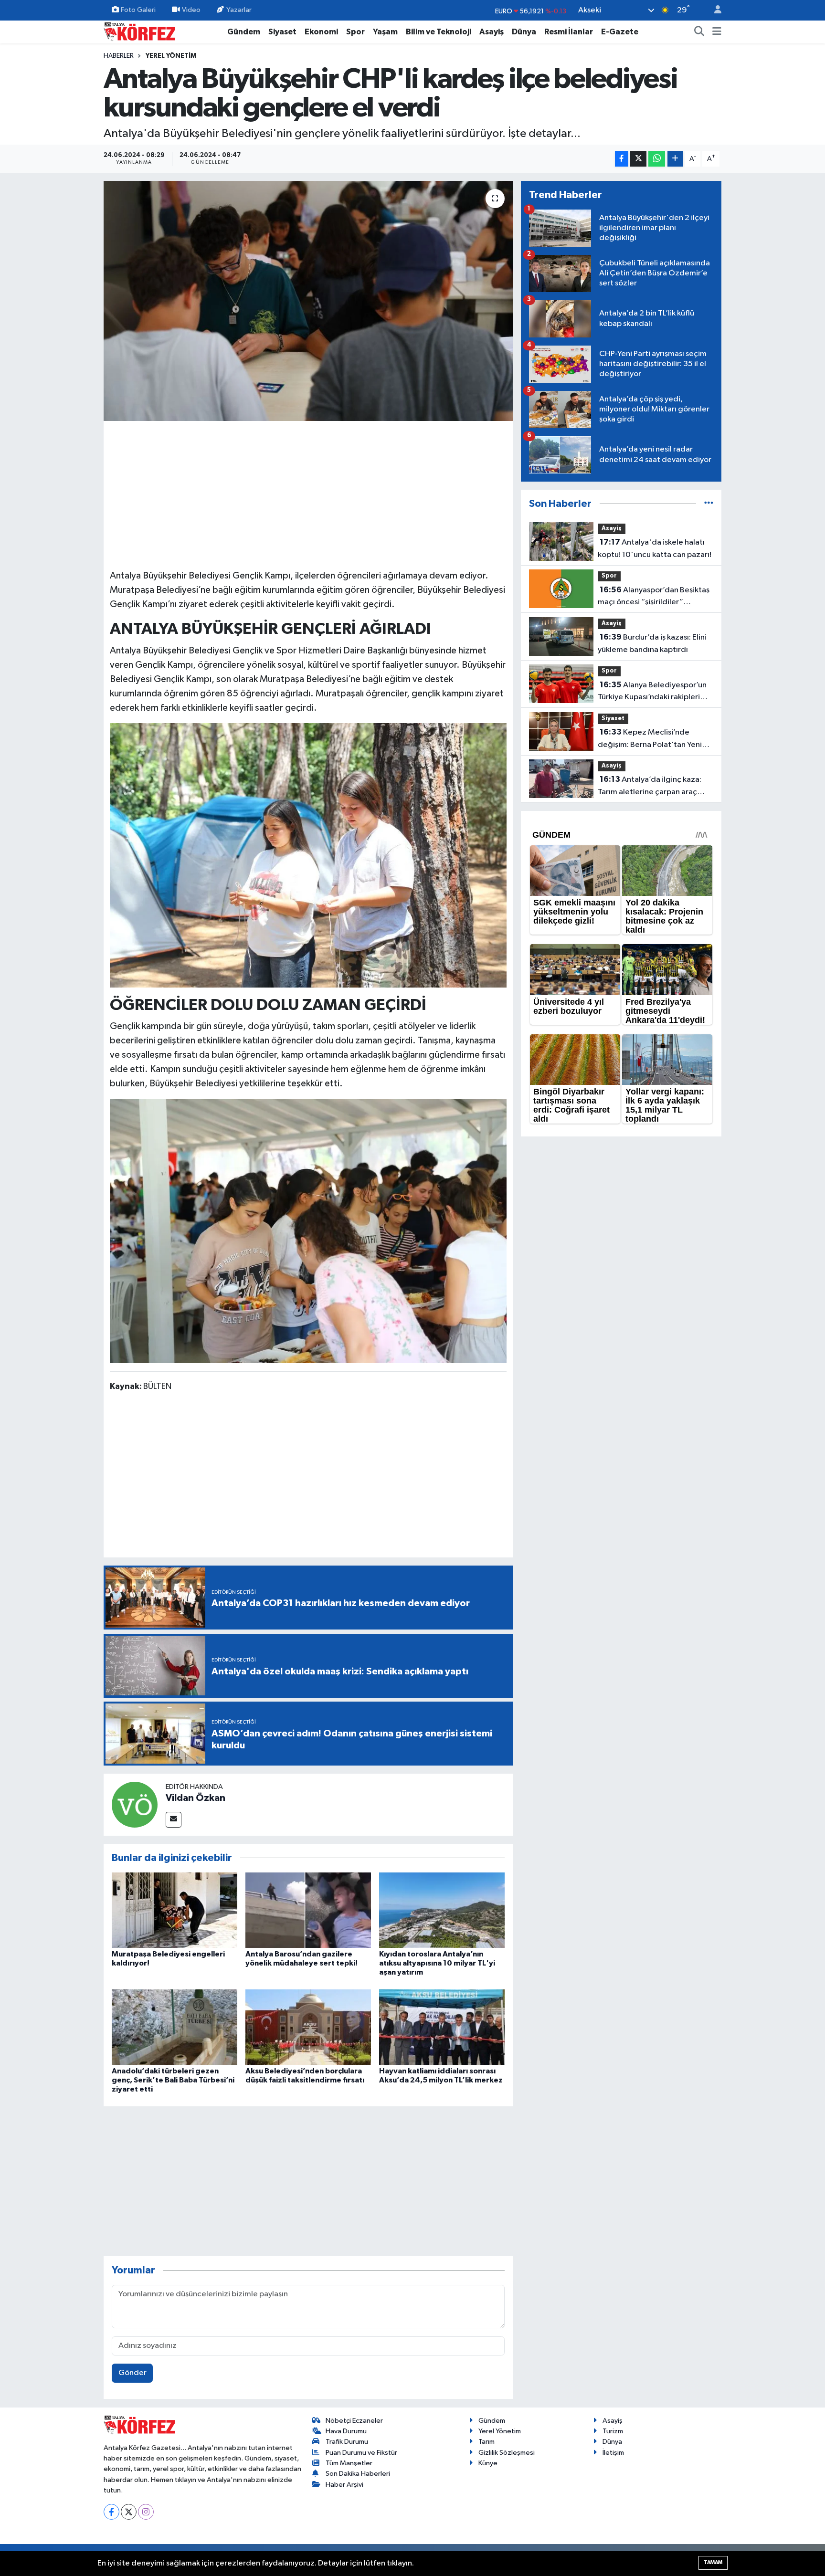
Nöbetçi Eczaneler (354, 2421)
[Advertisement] (308, 494)
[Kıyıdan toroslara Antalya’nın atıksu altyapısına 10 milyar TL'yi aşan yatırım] (442, 1910)
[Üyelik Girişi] (714, 10)
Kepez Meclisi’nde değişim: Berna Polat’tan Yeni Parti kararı (650, 739)
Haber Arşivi (344, 2485)
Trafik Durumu (347, 2442)
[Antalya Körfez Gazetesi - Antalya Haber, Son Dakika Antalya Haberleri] (139, 31)
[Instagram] (146, 2512)
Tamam (713, 2562)
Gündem (244, 32)
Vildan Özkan (196, 1798)
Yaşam (385, 32)
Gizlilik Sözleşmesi (507, 2453)
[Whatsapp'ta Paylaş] (657, 159)
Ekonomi (321, 32)
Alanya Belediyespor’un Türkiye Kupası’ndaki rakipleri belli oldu (652, 692)
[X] (129, 2512)
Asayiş (492, 32)
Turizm (613, 2431)
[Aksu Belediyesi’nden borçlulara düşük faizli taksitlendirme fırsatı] (308, 2027)
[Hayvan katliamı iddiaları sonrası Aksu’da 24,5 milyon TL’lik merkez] (442, 2027)
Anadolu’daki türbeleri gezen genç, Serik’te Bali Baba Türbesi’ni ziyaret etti (173, 2080)
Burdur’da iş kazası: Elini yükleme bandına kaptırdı (652, 643)
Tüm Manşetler (349, 2463)
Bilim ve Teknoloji (439, 32)
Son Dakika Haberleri (358, 2474)
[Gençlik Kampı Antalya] (308, 1230)
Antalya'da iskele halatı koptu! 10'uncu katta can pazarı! (655, 548)
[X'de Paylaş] (638, 159)
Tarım (487, 2442)
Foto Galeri (138, 10)
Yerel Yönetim (171, 56)
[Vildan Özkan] (135, 1804)
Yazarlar (239, 10)
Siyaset (282, 32)
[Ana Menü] (717, 32)
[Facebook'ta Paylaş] (622, 159)
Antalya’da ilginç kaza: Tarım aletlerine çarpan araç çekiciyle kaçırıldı (650, 787)
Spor (355, 32)
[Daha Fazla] (675, 159)
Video (191, 10)
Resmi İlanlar (569, 32)
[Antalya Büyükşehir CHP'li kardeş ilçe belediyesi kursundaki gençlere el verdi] (308, 301)
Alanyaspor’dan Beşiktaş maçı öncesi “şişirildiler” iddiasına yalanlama (654, 597)
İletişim (613, 2453)
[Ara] (699, 32)
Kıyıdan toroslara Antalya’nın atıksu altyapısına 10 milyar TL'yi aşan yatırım (437, 1963)
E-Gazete (620, 32)
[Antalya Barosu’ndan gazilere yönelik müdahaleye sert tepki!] (308, 1910)
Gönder (132, 2373)
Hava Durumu (346, 2431)
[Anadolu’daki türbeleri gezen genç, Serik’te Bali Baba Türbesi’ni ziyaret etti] (175, 2027)
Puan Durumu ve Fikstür (361, 2453)
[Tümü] (709, 504)
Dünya (524, 32)
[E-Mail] (174, 1820)
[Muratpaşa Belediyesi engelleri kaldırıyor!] (175, 1910)
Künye (488, 2463)
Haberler (119, 56)
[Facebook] (111, 2512)
